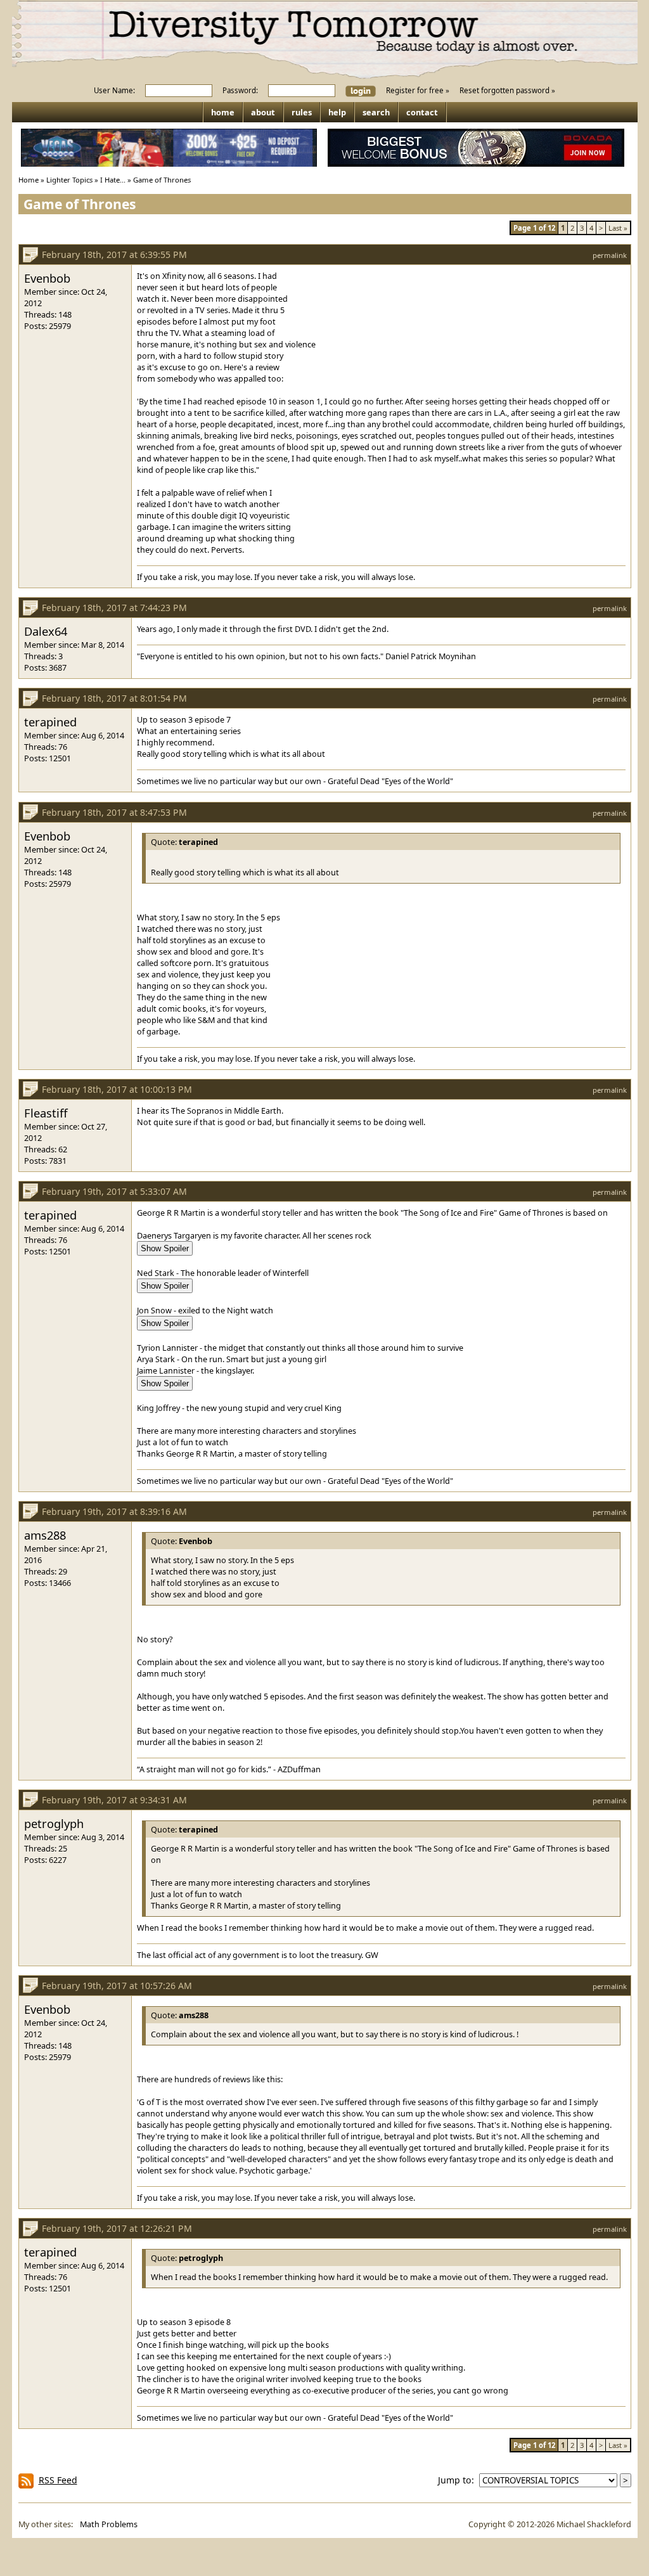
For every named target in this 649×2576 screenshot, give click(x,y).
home (223, 112)
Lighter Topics (69, 180)
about (263, 112)
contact (422, 112)
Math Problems (109, 2524)
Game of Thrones (162, 180)
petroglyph (54, 1823)
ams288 (45, 1535)
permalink (610, 255)
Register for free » (418, 90)
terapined (50, 722)
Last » (618, 228)
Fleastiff (46, 1113)
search (376, 112)
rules (302, 112)
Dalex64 (46, 631)
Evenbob (47, 278)
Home (29, 180)
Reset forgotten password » (507, 90)
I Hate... (113, 180)
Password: (240, 90)
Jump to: (459, 2480)
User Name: (114, 90)
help (337, 112)
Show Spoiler (165, 1248)
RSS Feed (58, 2480)
